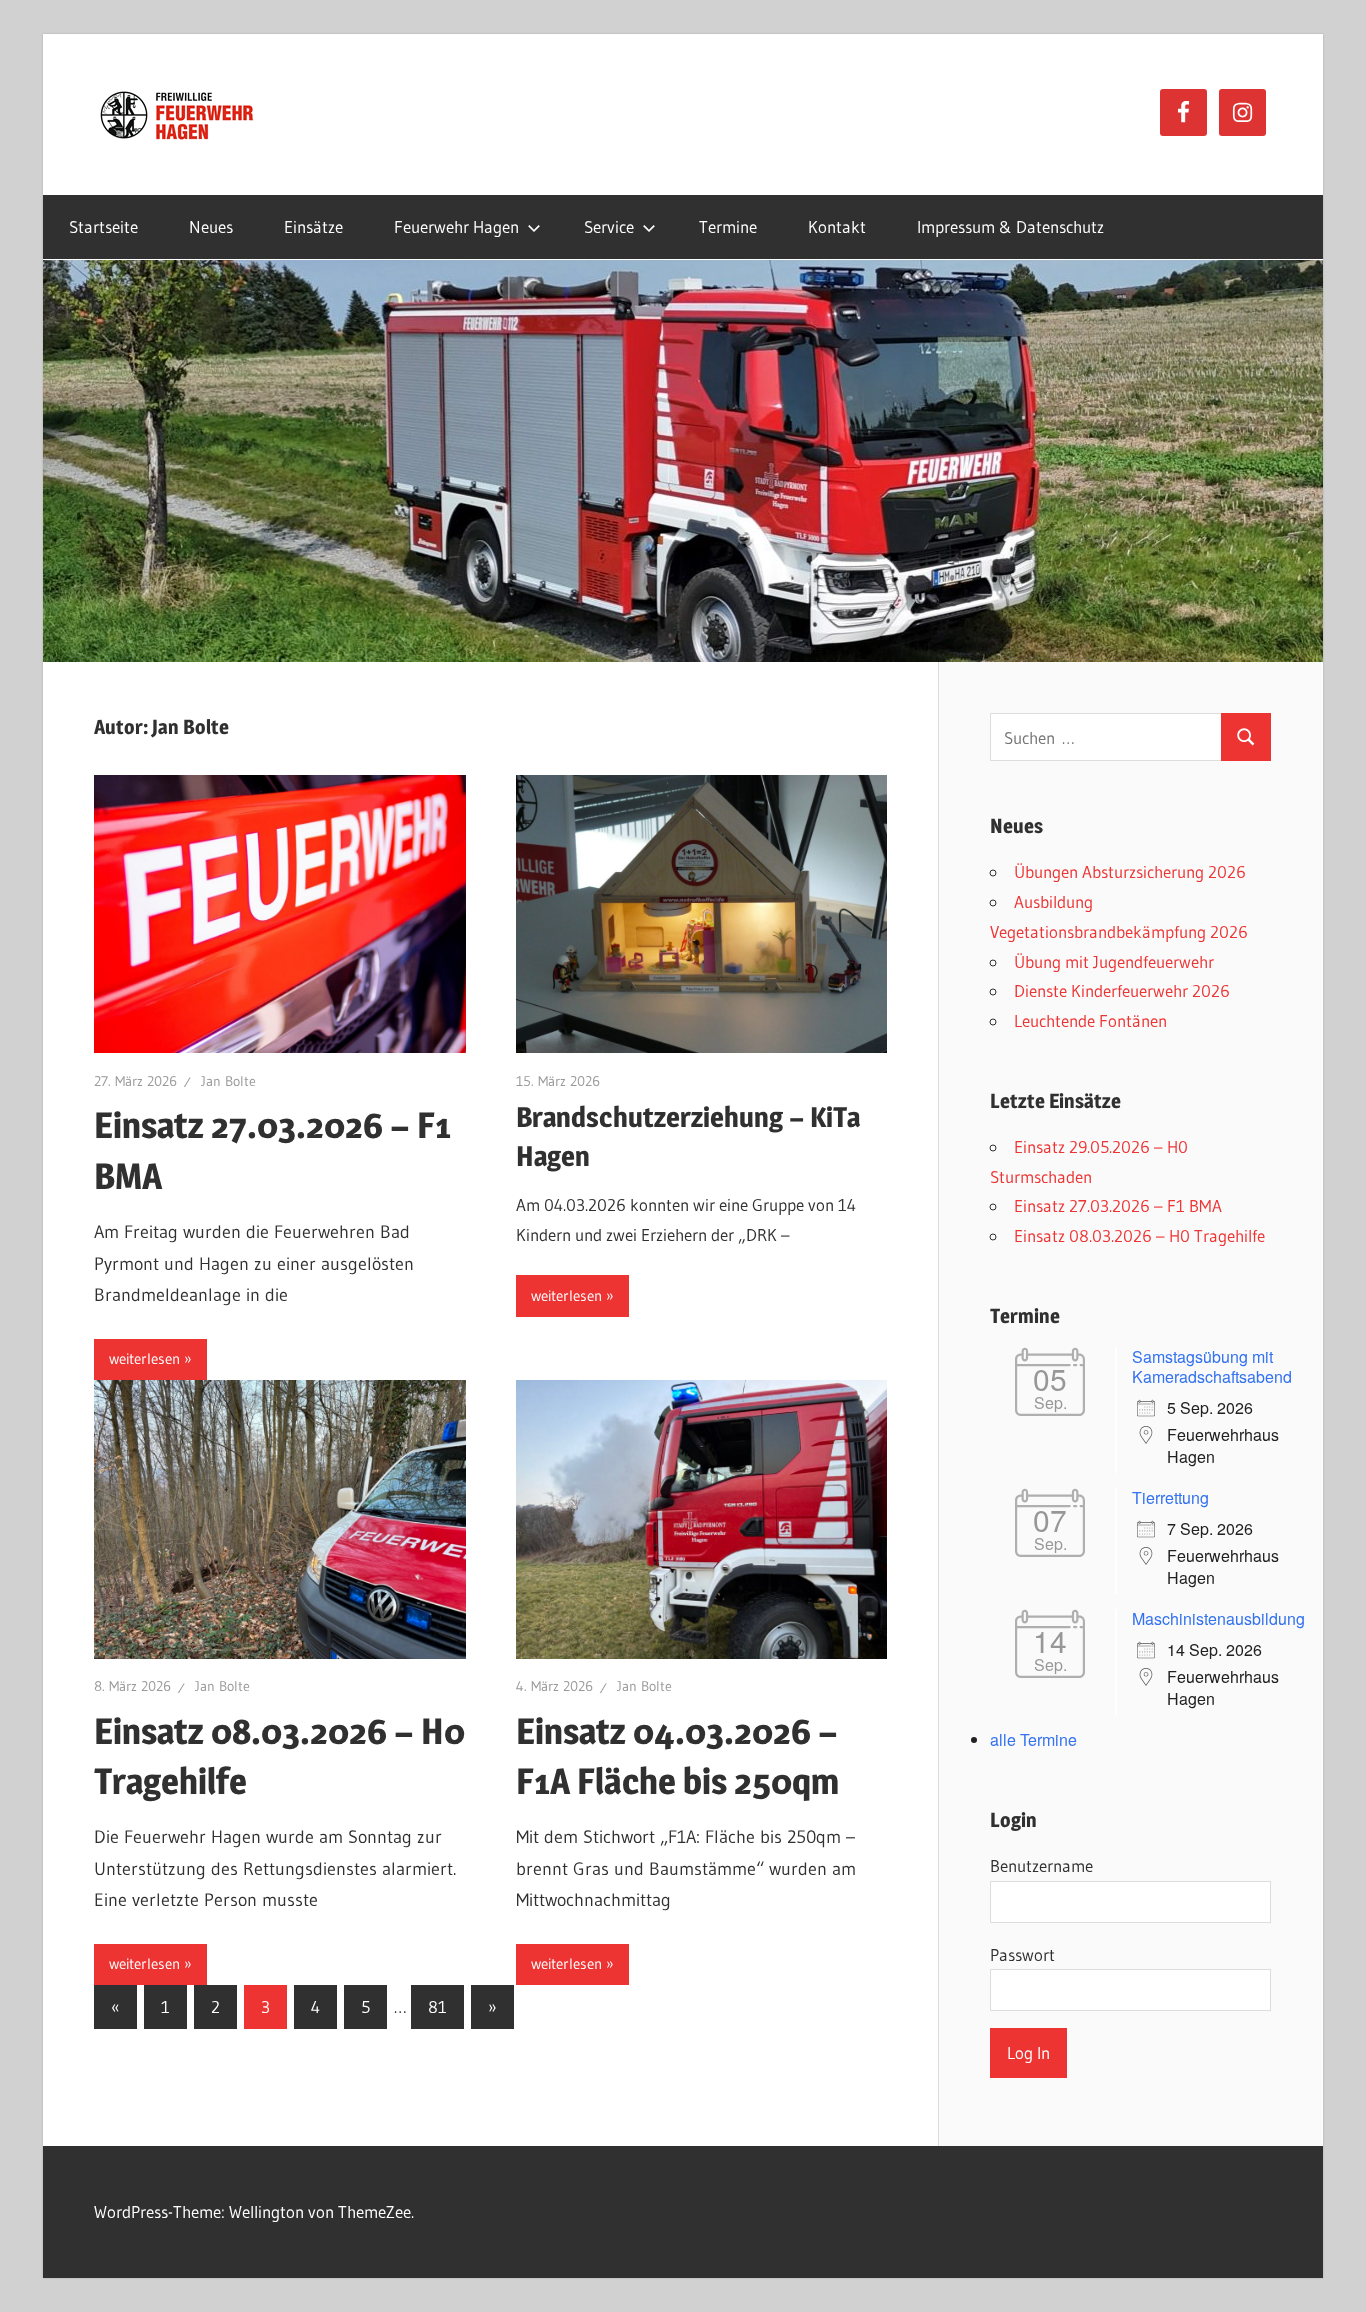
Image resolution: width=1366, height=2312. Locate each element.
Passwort (1022, 1954)
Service (609, 226)
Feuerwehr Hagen (456, 226)
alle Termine (1033, 1739)
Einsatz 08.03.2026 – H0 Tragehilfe (1139, 1235)
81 (437, 2006)
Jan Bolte (228, 1081)
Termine (728, 226)
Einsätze (313, 226)
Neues (211, 226)
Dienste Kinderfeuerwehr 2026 (1122, 990)
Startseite (103, 226)
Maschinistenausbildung (1218, 1618)
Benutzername (1041, 1865)
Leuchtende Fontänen (1090, 1020)
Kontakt (837, 226)
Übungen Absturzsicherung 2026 (1130, 871)
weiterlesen (144, 1358)
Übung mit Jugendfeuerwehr (1114, 961)
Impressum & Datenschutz (1010, 226)
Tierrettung (1170, 1497)
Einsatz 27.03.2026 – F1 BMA (1118, 1205)
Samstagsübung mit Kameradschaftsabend (1212, 1366)
